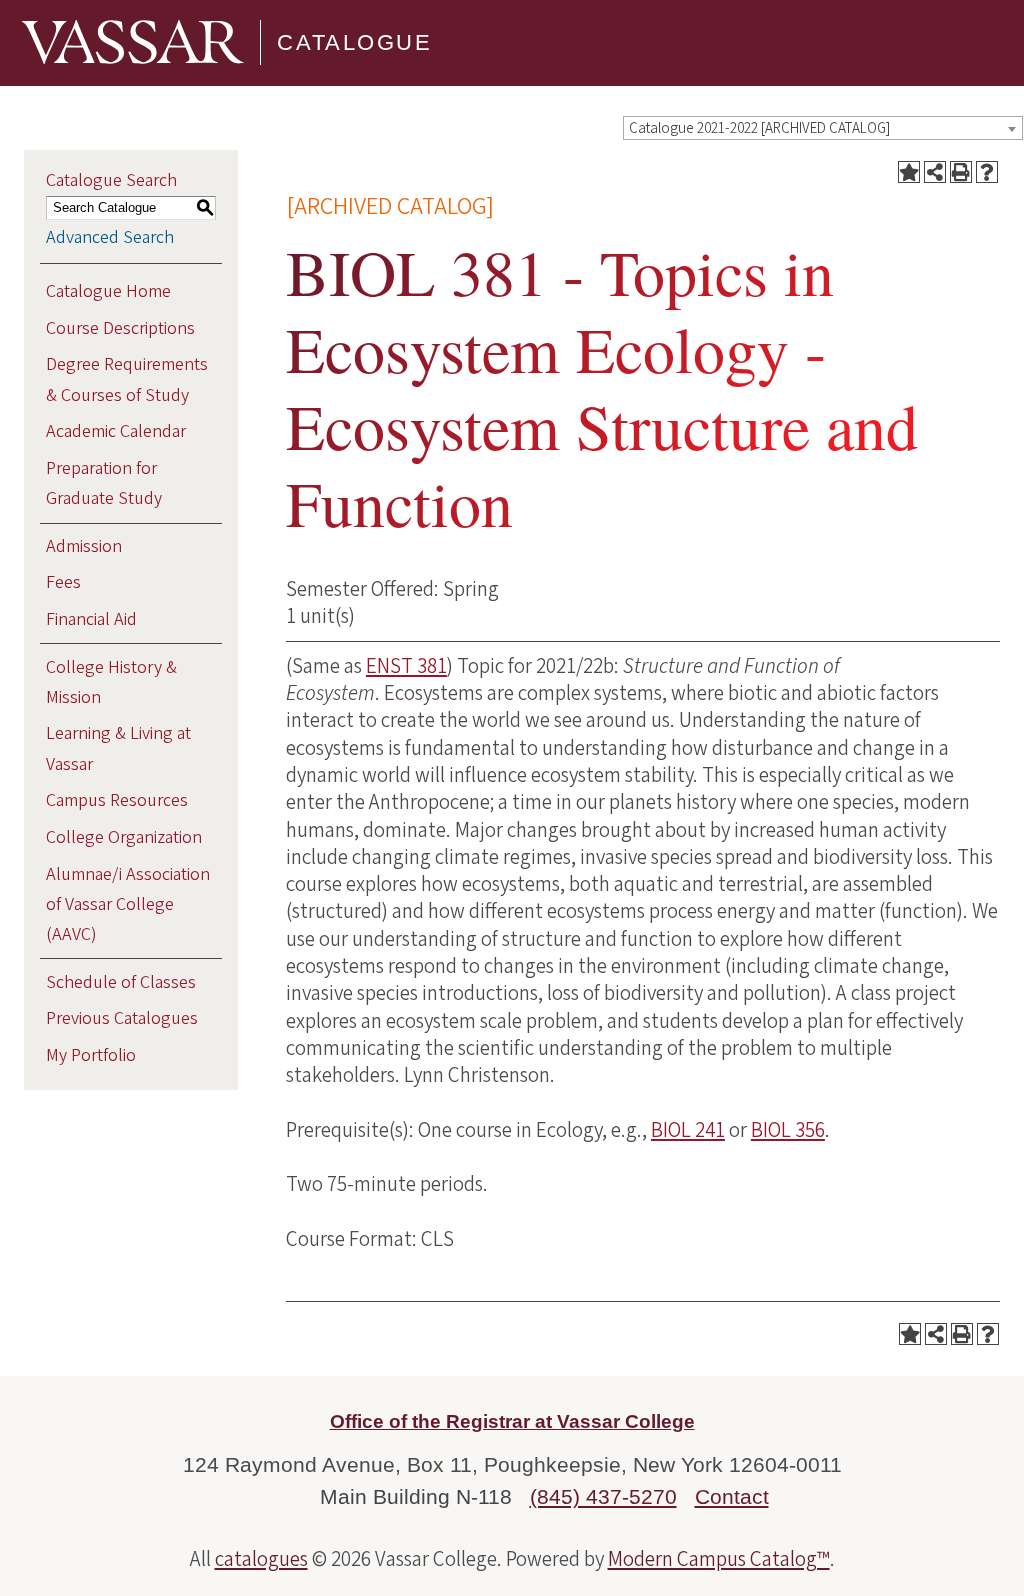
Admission (84, 546)
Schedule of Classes (121, 982)
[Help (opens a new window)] (987, 172)
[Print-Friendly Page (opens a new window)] (961, 172)
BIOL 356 (788, 1130)
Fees (63, 582)
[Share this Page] (935, 172)
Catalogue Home (108, 291)
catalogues (261, 1559)
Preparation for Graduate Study (104, 483)
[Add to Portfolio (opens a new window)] (909, 172)
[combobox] (823, 128)
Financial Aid (91, 619)
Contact (732, 1496)
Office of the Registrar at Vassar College (512, 1421)
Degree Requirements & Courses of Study (127, 379)
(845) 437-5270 (603, 1496)
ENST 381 (406, 666)
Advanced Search (110, 237)
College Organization (124, 837)
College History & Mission (111, 682)
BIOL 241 (688, 1130)
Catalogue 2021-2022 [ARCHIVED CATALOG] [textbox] (759, 128)
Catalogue (354, 42)
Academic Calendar (116, 431)
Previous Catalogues (122, 1018)
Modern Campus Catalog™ (719, 1559)
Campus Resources (117, 800)
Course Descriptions (120, 328)
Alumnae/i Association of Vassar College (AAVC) (128, 904)
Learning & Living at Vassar (118, 748)
